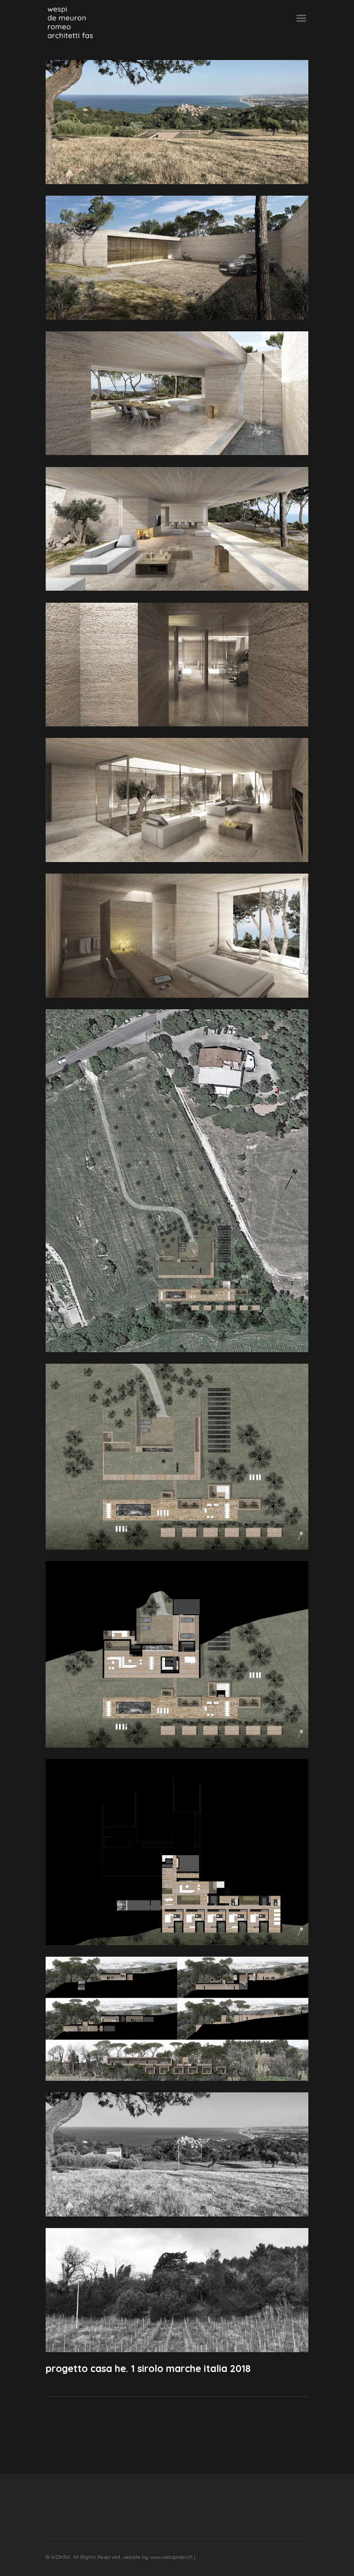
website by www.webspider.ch (158, 2557)
